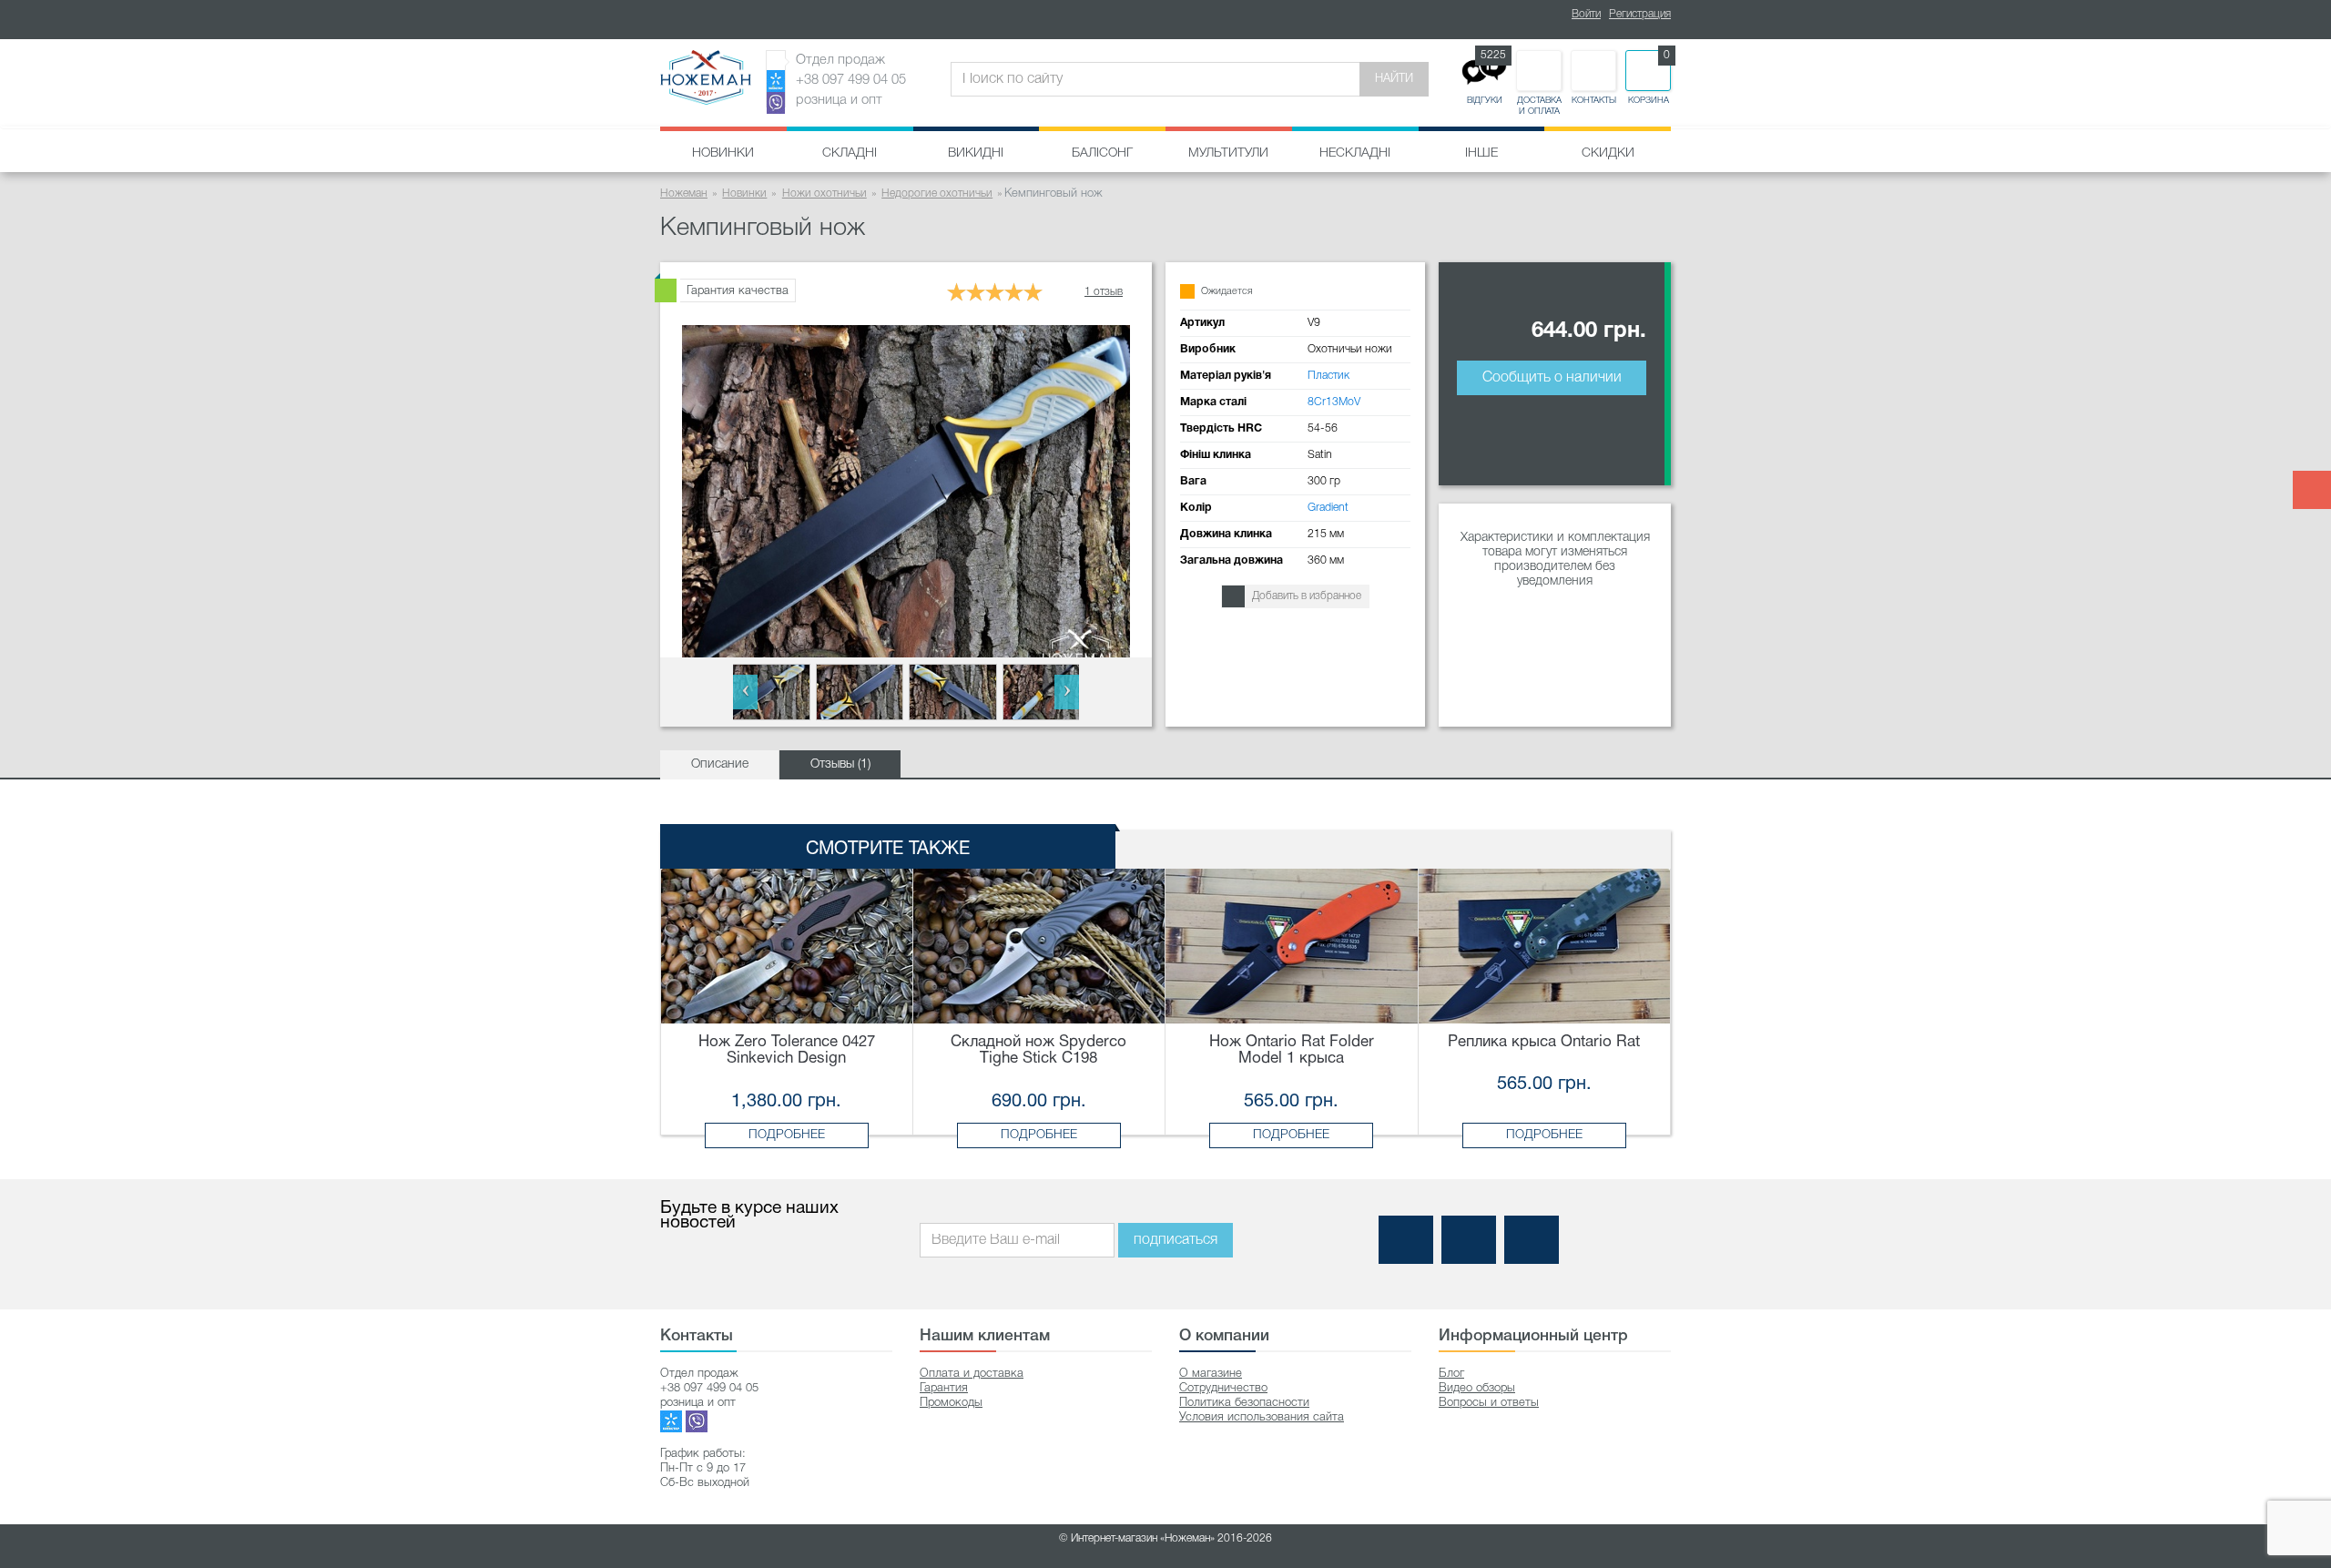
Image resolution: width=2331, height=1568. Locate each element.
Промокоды (951, 1403)
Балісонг (1102, 153)
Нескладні (1355, 153)
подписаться (1176, 1240)
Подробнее (787, 1135)
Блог (1451, 1374)
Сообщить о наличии (1552, 378)
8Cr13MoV (1334, 402)
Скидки (1608, 153)
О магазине (1211, 1374)
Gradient (1328, 508)
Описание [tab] (720, 764)
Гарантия (944, 1388)
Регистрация (1640, 14)
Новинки (723, 153)
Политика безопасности (1244, 1403)
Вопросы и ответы (1489, 1403)
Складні (850, 153)
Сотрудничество (1223, 1388)
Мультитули (1228, 153)
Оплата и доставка (972, 1374)
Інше (1481, 153)
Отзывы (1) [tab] (840, 764)
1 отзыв (1104, 292)
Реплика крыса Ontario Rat (1544, 1042)
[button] (745, 692)
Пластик (1328, 376)
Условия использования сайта (1262, 1417)
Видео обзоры (1477, 1388)
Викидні (976, 153)
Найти (1394, 79)
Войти (1586, 14)
